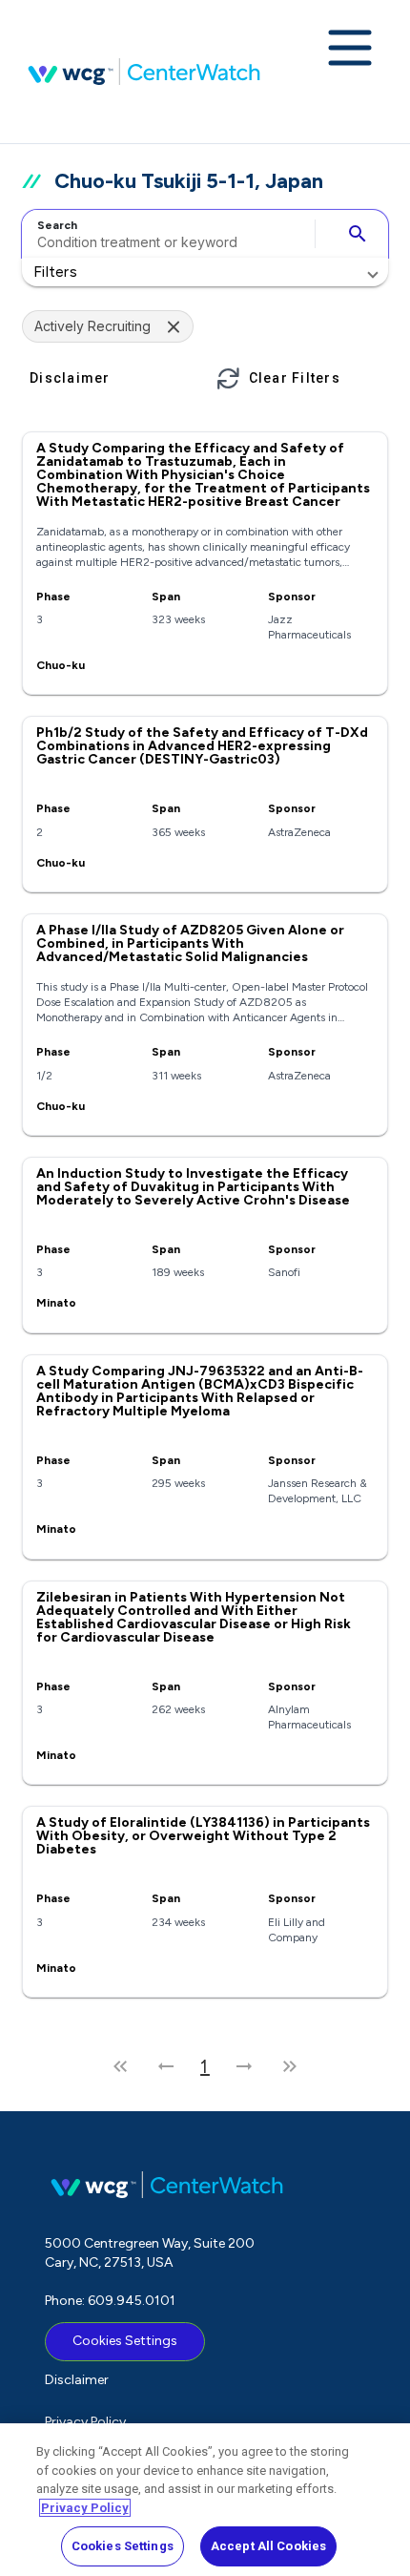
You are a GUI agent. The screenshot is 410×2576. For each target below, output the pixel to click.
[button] (205, 272)
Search (57, 225)
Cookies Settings (125, 2341)
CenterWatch (144, 72)
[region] (205, 2500)
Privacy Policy (85, 2422)
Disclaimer (77, 2380)
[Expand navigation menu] (350, 50)
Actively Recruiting (92, 326)
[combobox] (165, 234)
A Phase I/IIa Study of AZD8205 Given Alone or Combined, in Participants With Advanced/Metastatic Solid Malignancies (190, 943)
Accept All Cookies (268, 2546)
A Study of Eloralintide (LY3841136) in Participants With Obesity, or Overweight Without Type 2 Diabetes (203, 1836)
